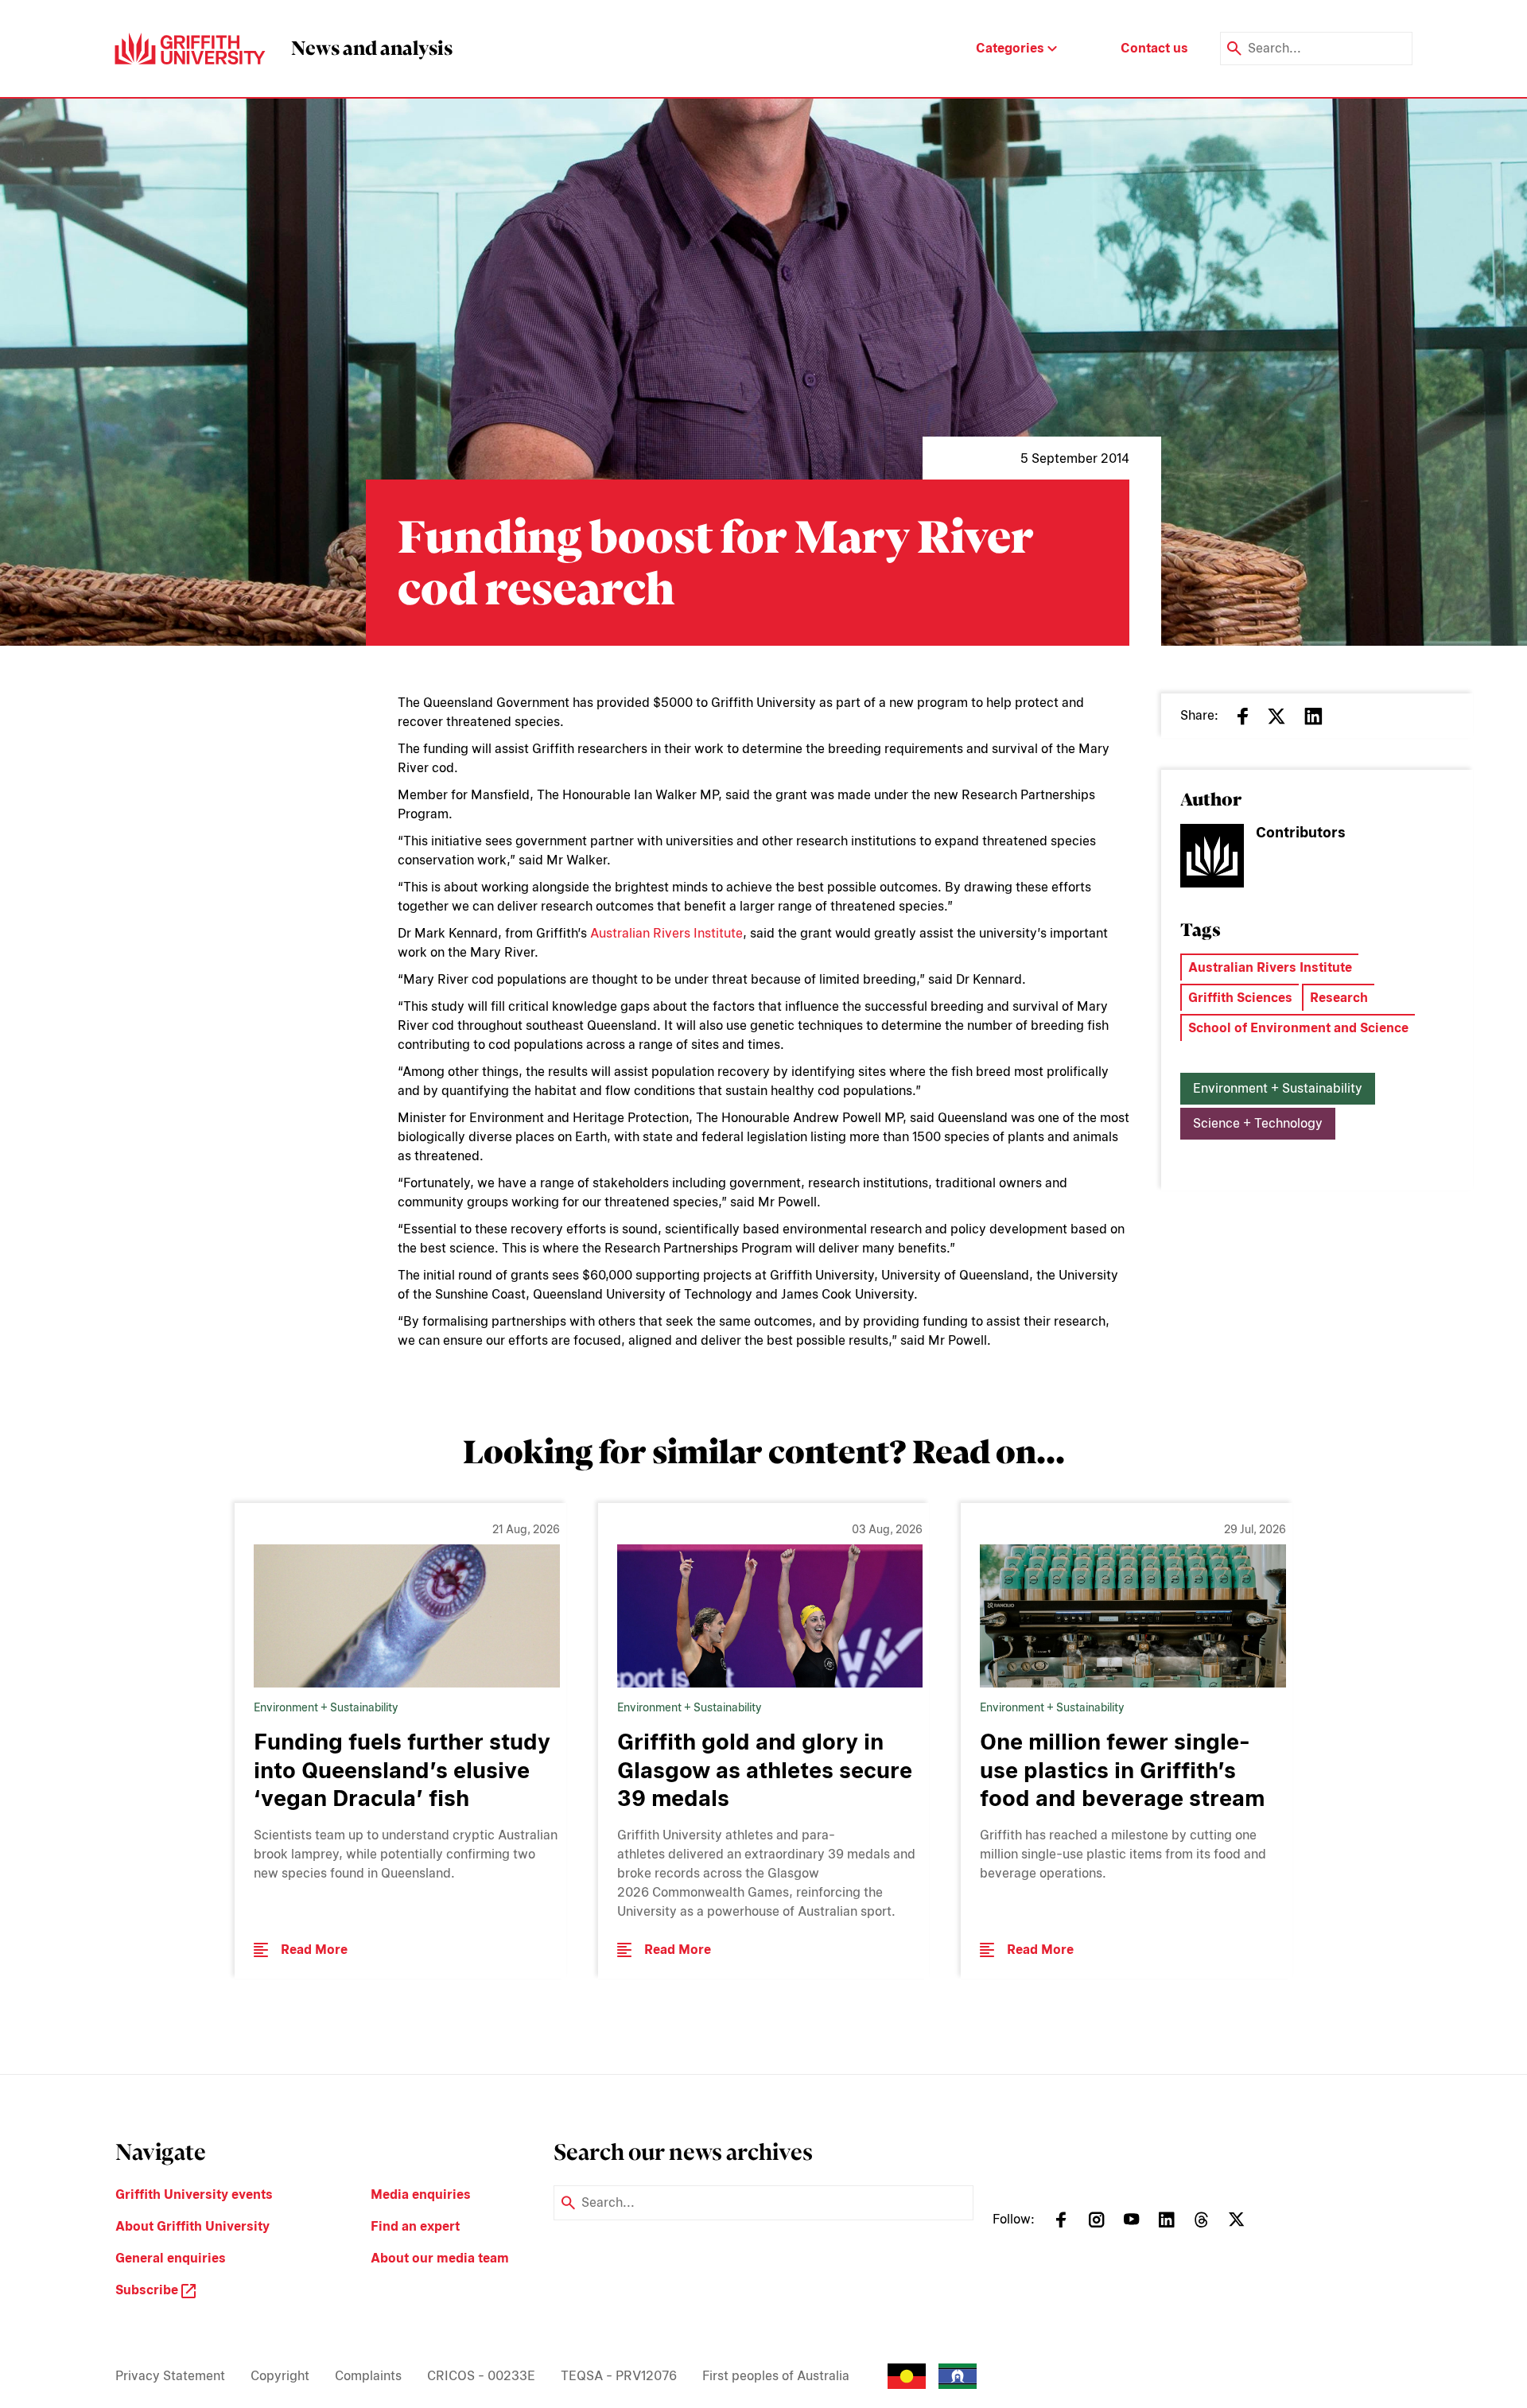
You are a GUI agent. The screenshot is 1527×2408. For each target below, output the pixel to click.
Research (1339, 998)
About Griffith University (192, 2226)
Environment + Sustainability (1278, 1088)
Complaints (368, 2376)
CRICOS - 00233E (481, 2376)
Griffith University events (194, 2194)
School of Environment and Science (1298, 1028)
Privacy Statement (170, 2376)
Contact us (1154, 48)
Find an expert (415, 2226)
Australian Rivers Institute (666, 933)
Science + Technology (1258, 1123)
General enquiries (171, 2258)
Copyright (280, 2376)
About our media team (440, 2258)
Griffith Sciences (1240, 998)
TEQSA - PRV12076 (619, 2376)
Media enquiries (421, 2194)
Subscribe (148, 2290)
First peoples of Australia (776, 2376)
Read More (314, 1950)
